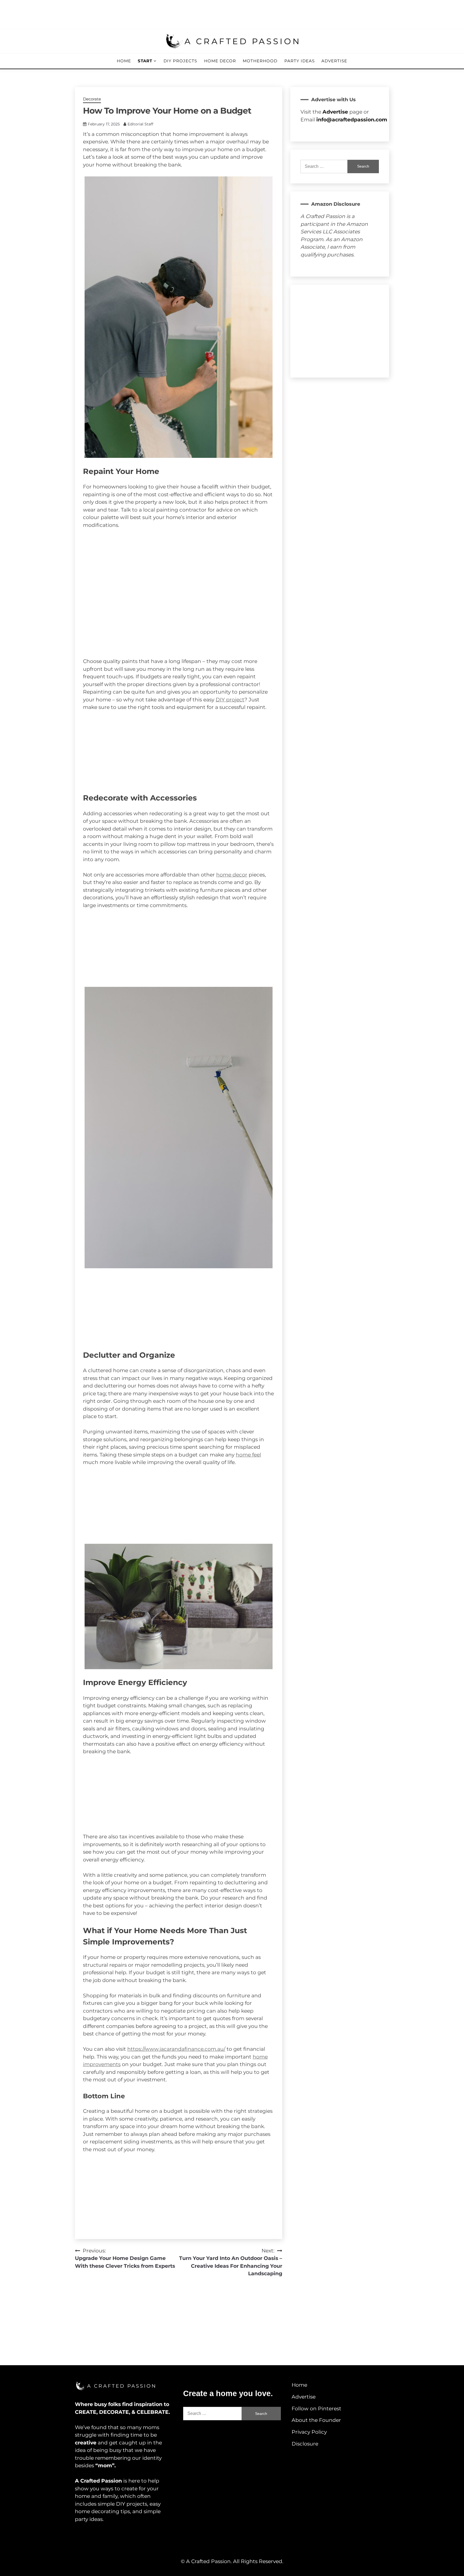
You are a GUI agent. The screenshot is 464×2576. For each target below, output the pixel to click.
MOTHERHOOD (260, 61)
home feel (248, 1455)
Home (124, 61)
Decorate (92, 99)
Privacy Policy (309, 2432)
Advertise (334, 61)
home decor (232, 875)
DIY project (230, 700)
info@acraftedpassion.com (352, 120)
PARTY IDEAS (300, 61)
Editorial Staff (140, 124)
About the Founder (316, 2420)
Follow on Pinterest (316, 2409)
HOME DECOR (220, 61)
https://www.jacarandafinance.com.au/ (176, 2049)
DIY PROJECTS (180, 61)
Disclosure (305, 2444)
